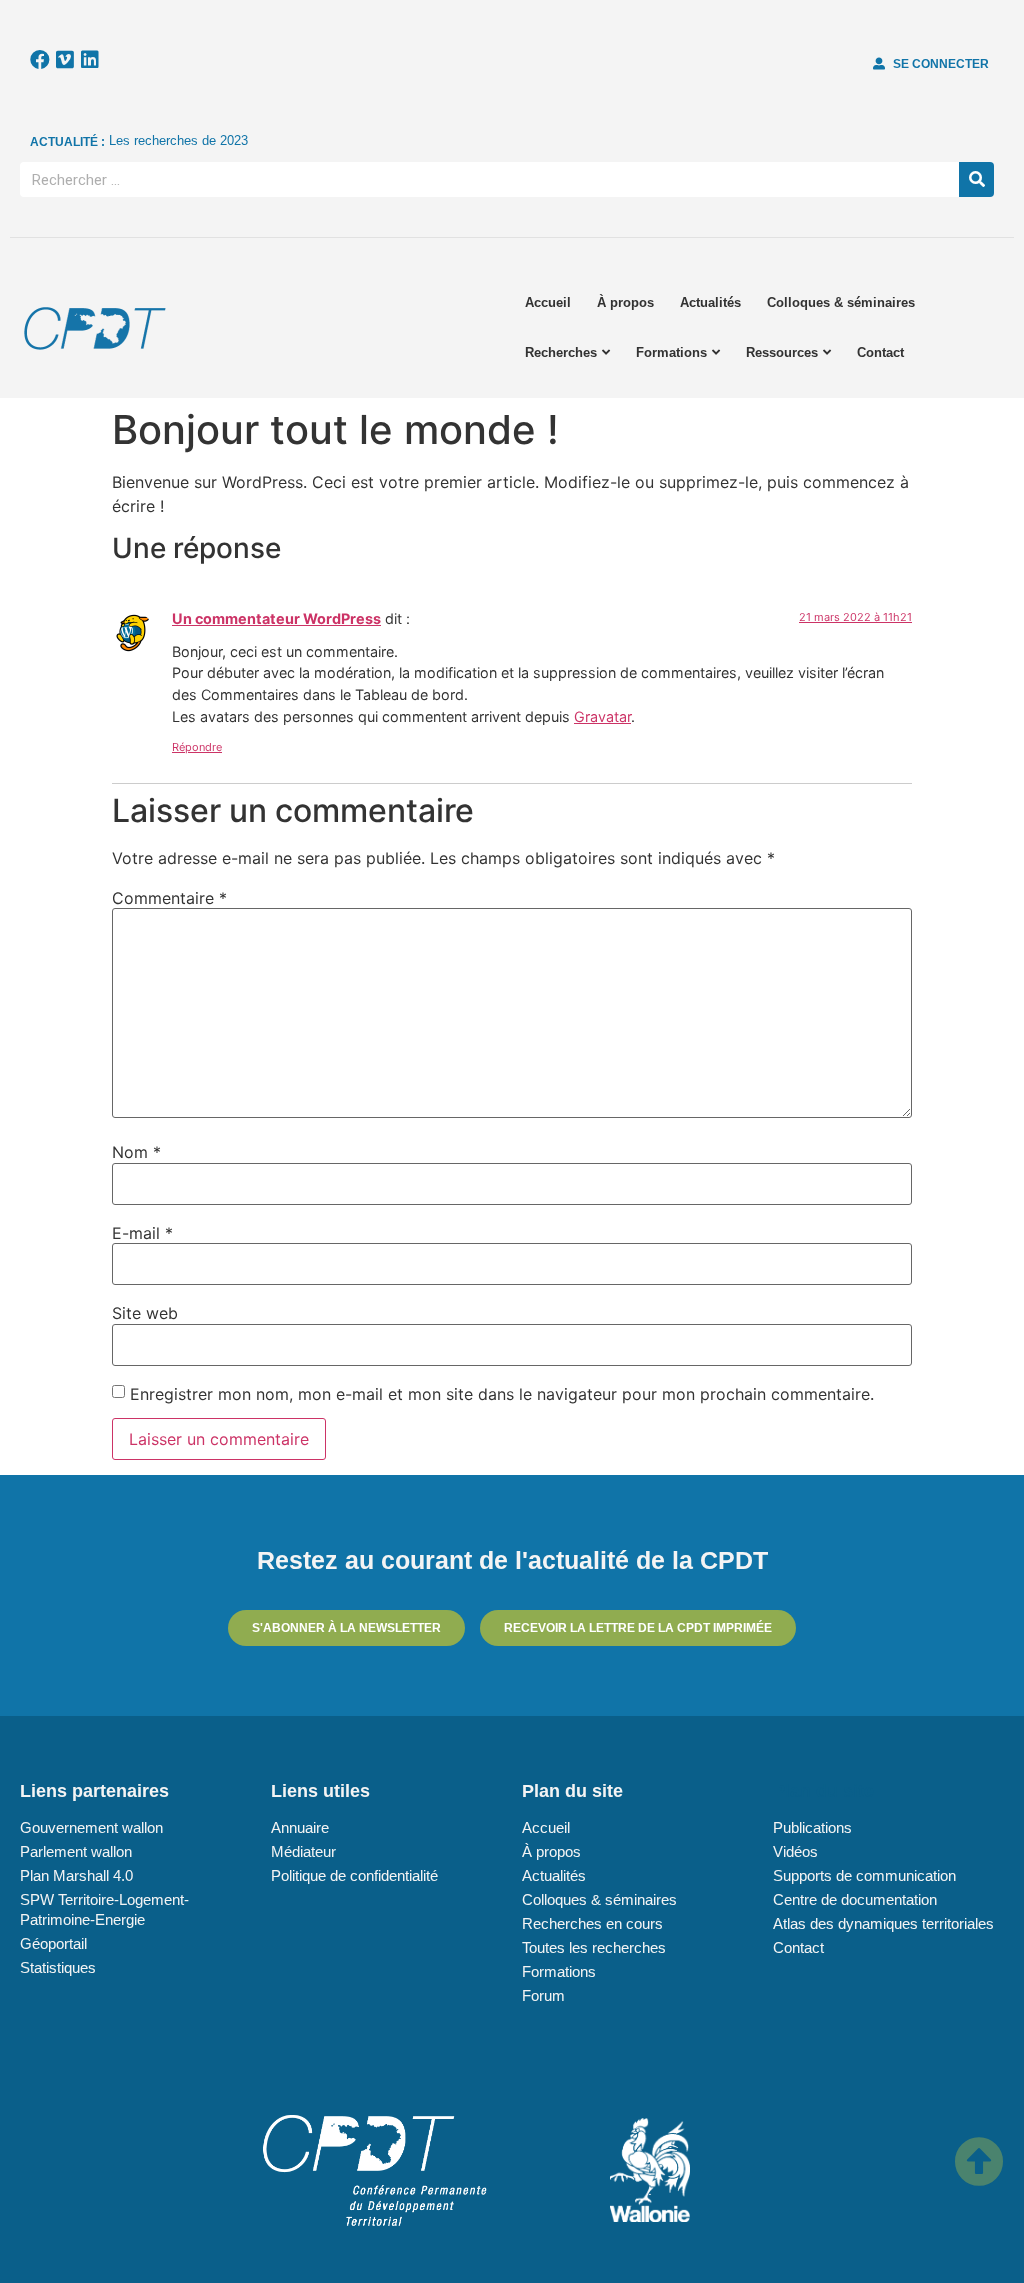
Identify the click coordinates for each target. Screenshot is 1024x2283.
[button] (931, 64)
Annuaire (300, 1827)
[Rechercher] (976, 179)
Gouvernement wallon (91, 1827)
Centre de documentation (855, 1899)
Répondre (197, 747)
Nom (136, 1152)
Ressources (782, 352)
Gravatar (602, 716)
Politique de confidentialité (354, 1875)
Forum (543, 1995)
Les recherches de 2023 (178, 140)
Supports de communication (864, 1875)
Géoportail (53, 1943)
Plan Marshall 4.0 (76, 1875)
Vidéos (795, 1851)
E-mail (142, 1233)
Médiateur (303, 1851)
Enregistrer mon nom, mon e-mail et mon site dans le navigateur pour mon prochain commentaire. (502, 1394)
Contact (880, 352)
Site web (145, 1313)
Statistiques (58, 1967)
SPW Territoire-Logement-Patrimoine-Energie (104, 1909)
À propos (625, 302)
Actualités (710, 302)
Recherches (561, 352)
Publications (812, 1827)
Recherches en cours (592, 1923)
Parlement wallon (76, 1851)
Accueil (548, 302)
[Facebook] (40, 60)
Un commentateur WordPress (276, 618)
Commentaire (169, 898)
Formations (671, 352)
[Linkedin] (90, 60)
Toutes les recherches (594, 1947)
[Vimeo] (65, 60)
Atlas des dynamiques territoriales (883, 1923)
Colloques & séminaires (841, 302)
